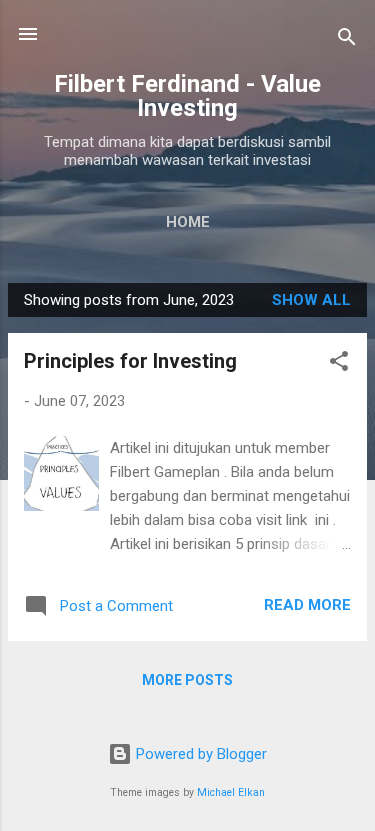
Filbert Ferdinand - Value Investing (187, 96)
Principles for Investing (130, 361)
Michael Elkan (231, 792)
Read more (307, 605)
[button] (339, 364)
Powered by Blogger (199, 754)
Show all (311, 300)
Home (188, 222)
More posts (187, 680)
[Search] (347, 40)
